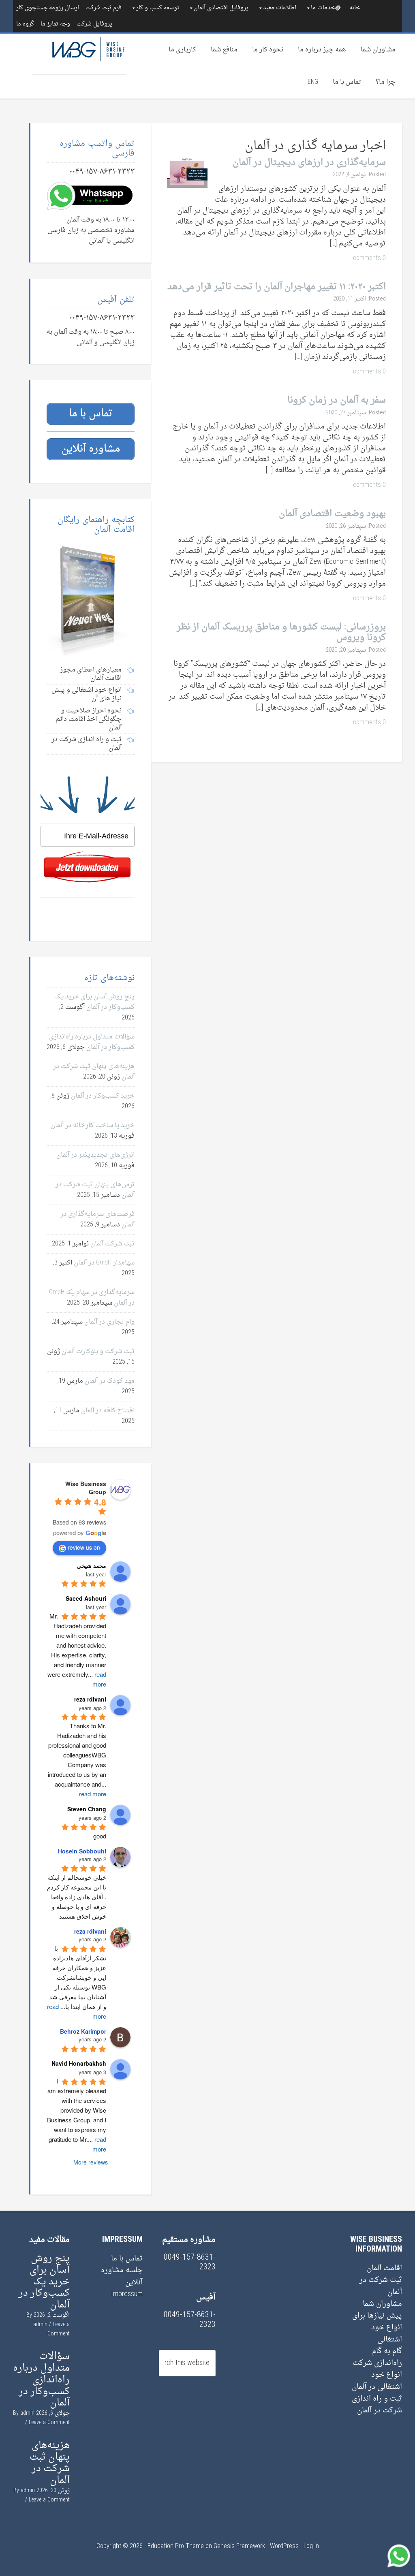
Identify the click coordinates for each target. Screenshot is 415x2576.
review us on (84, 1547)
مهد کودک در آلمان (110, 1381)
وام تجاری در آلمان (109, 1322)
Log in (311, 2546)
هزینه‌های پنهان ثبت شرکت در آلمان (50, 2463)
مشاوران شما (378, 50)
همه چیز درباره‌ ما (322, 50)
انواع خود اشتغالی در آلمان (377, 2381)
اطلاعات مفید (280, 8)
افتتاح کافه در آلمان (108, 1411)
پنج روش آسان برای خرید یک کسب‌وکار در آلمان (95, 1002)
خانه (355, 8)
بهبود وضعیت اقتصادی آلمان (332, 514)
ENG (313, 82)
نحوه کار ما (268, 50)
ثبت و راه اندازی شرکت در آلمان (377, 2405)
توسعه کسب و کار (158, 8)
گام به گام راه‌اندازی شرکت (377, 2357)
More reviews (91, 2162)
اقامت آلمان (384, 2268)
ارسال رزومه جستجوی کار (48, 8)
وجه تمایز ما (55, 24)
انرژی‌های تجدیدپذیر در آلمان (95, 1155)
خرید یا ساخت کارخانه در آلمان (93, 1126)
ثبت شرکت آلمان (112, 1244)
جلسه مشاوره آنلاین (122, 2276)
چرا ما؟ (386, 82)
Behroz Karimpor (83, 2031)
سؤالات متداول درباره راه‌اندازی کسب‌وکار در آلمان (92, 1042)
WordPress (284, 2546)
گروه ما (25, 24)
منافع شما (224, 50)
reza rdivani (90, 1931)
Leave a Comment (59, 2329)
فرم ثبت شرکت (104, 8)
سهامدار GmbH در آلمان (104, 1263)
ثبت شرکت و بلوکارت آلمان (98, 1352)
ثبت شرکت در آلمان (381, 2286)
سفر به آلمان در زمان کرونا (337, 400)
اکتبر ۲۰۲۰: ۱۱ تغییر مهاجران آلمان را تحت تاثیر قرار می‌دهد (277, 287)
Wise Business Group (79, 54)
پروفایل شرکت (94, 24)
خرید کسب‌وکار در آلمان (103, 1096)
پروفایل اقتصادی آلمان (221, 8)
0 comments (369, 258)
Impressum (127, 2294)
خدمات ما (323, 8)
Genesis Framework (239, 2546)
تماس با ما (347, 82)
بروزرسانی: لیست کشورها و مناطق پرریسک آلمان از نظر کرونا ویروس (281, 632)
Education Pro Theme (176, 2546)
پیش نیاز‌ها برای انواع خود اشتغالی (377, 2328)
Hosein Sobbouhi (82, 1851)
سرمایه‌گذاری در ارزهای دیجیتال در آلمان (309, 163)
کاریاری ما (182, 50)
